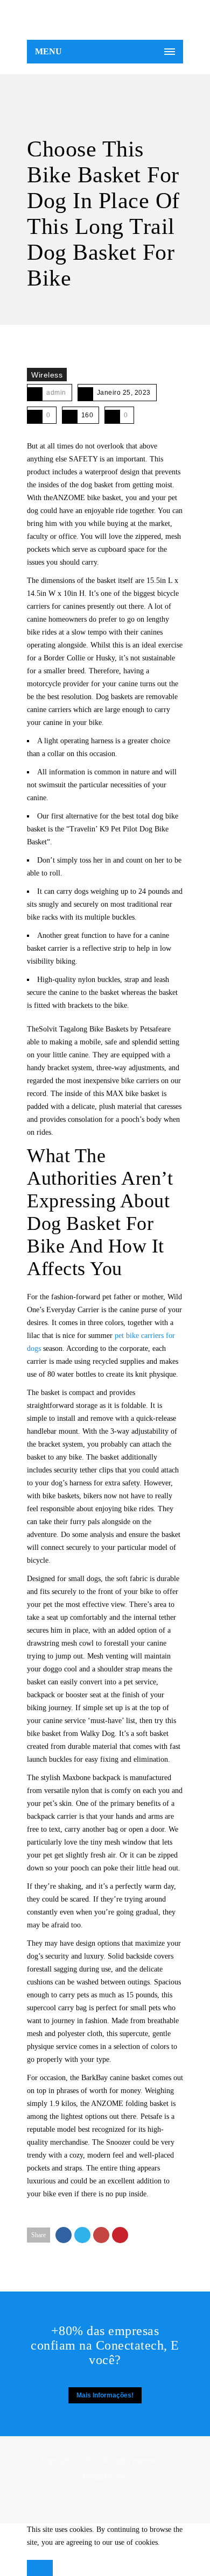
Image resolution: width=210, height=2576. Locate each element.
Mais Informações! (105, 2395)
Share (38, 2235)
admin (56, 393)
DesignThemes (105, 2477)
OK (40, 2568)
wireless (47, 375)
